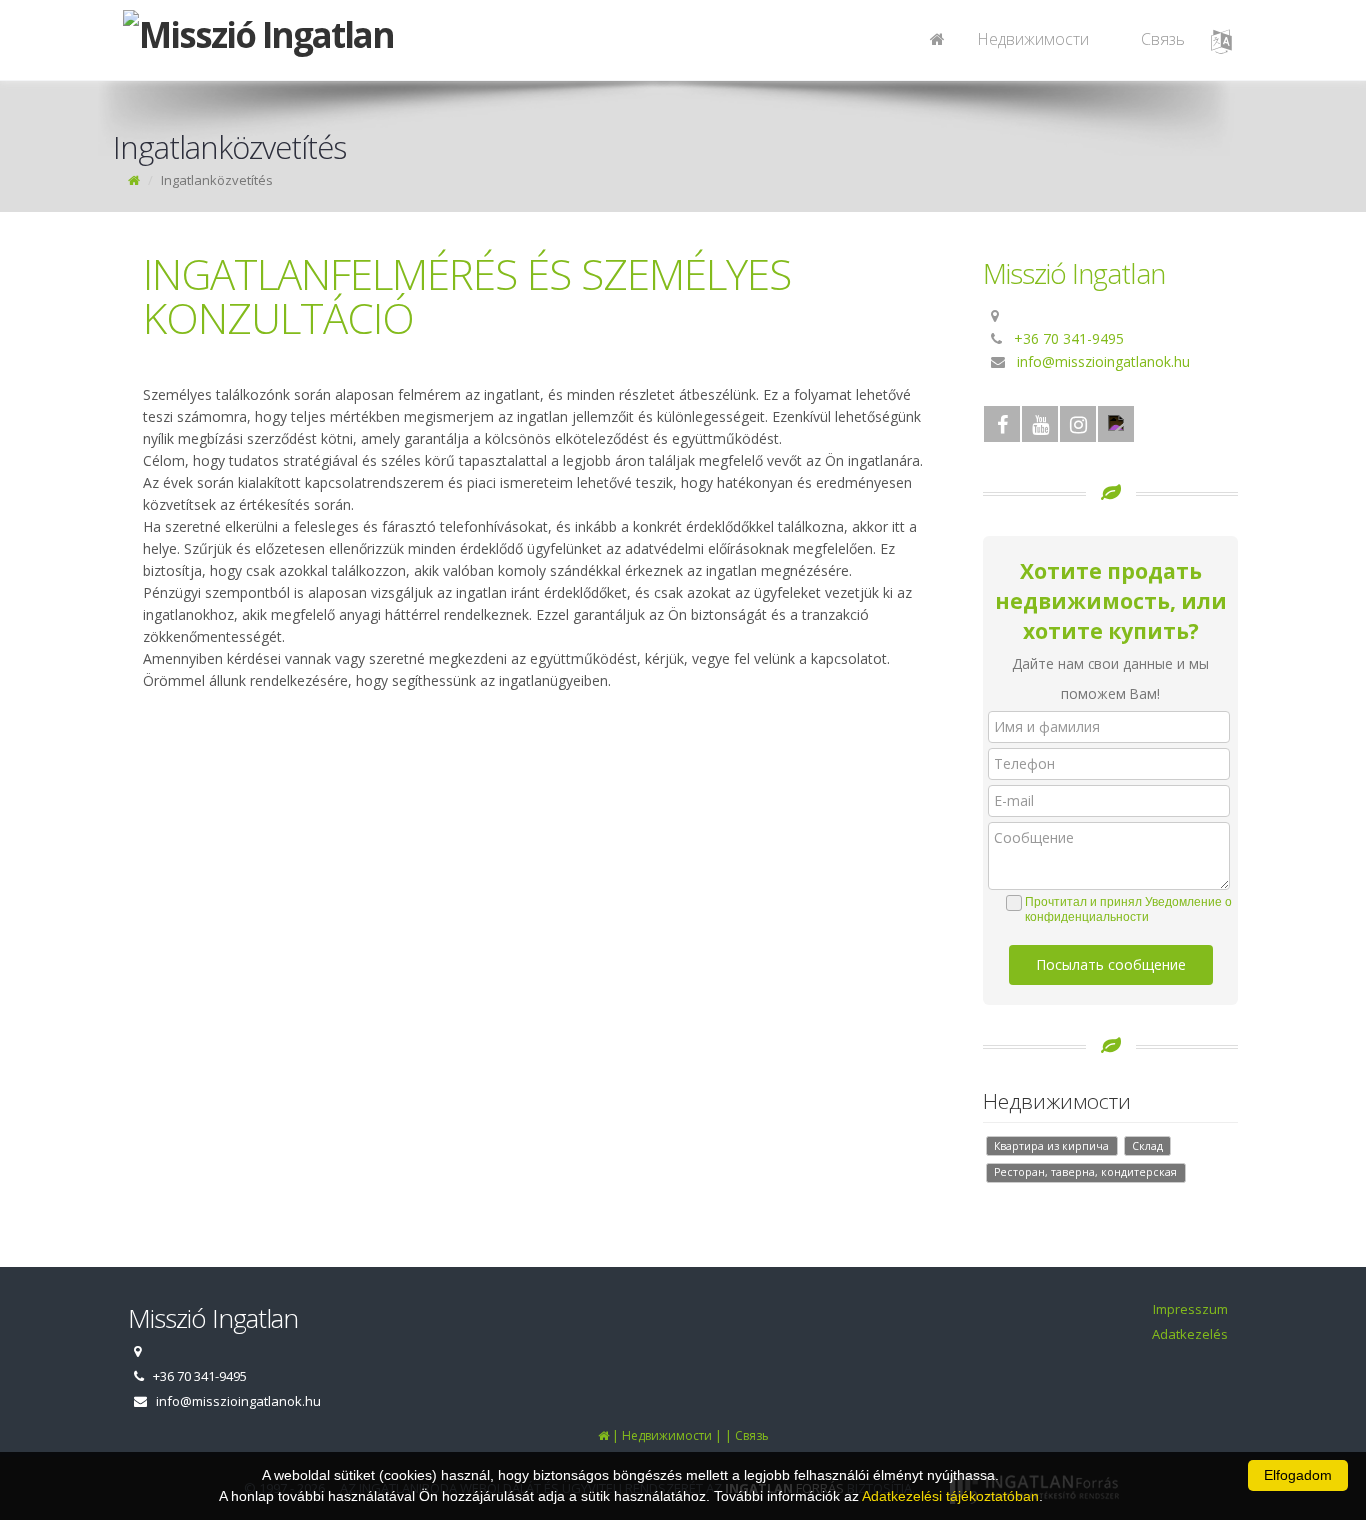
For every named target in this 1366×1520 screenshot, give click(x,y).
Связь (1163, 39)
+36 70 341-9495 (1069, 338)
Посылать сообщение (1111, 964)
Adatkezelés (1190, 1334)
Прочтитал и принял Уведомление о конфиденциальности (1128, 909)
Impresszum (1190, 1309)
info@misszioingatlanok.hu (1103, 361)
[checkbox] (1120, 910)
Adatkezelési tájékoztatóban (950, 1496)
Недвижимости (1033, 39)
